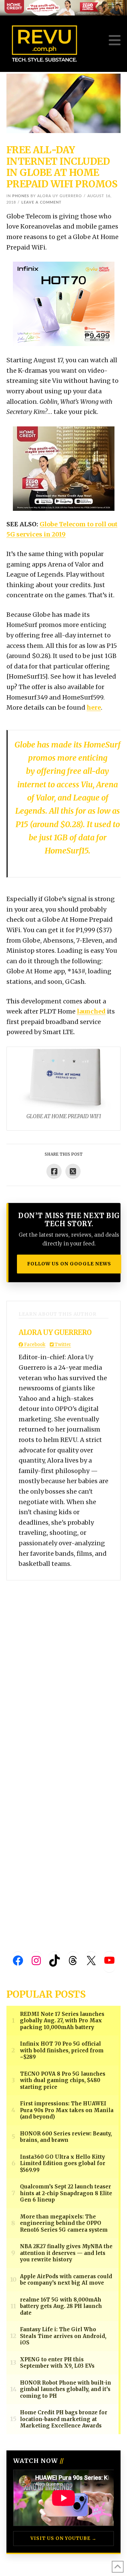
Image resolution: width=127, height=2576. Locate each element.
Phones (21, 196)
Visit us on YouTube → (63, 2538)
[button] (115, 40)
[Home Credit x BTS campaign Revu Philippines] (63, 7)
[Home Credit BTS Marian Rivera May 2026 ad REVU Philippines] (64, 468)
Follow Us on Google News (69, 1264)
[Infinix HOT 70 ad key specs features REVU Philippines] (64, 303)
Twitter (62, 1345)
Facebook (34, 1345)
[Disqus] (64, 1665)
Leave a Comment (41, 202)
